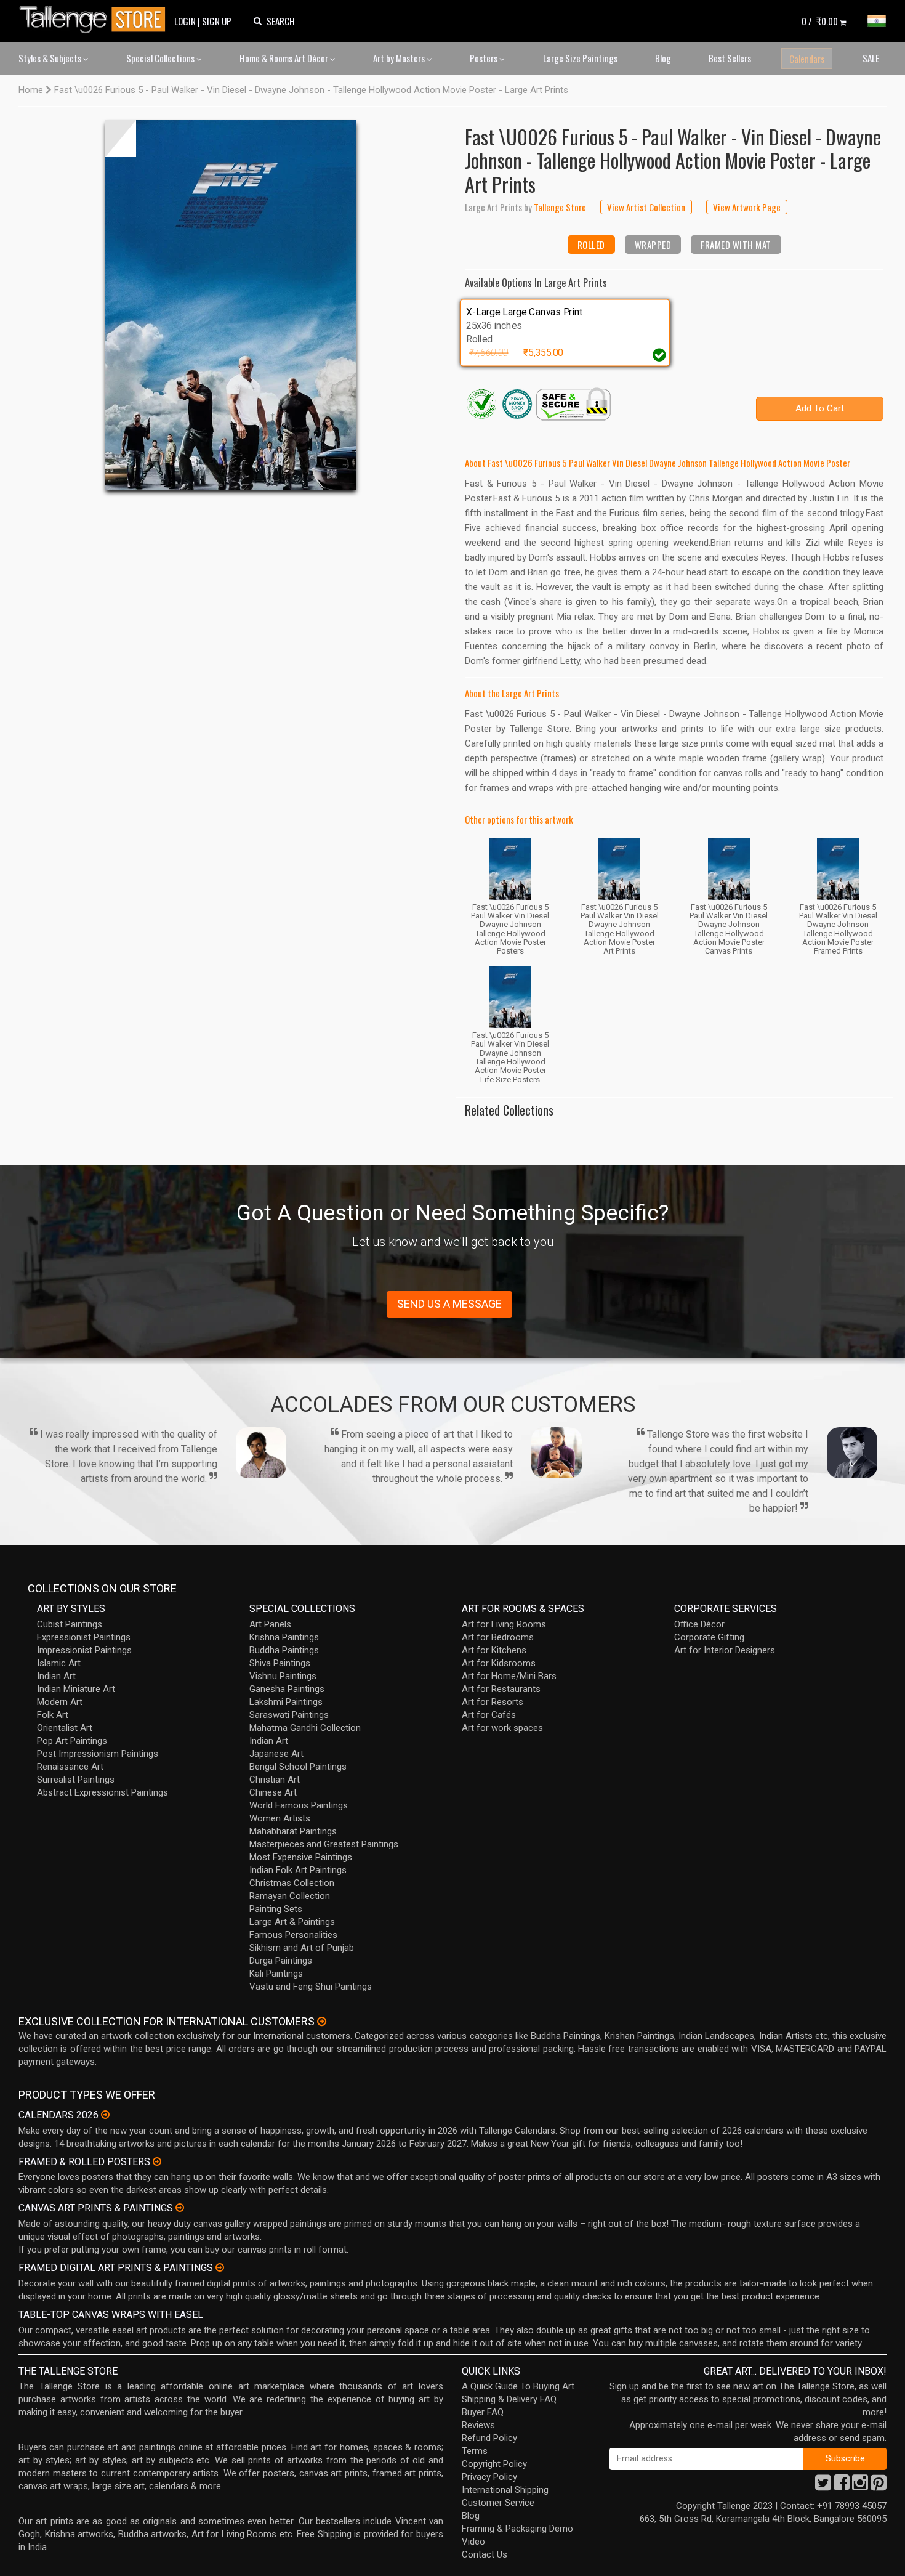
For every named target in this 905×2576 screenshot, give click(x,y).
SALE (871, 58)
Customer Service (498, 2503)
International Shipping (505, 2490)
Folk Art (53, 1715)
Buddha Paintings (284, 1650)
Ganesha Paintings (287, 1689)
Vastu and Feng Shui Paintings (311, 1987)
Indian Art (56, 1676)
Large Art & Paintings (292, 1922)
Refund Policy (489, 2438)
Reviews (478, 2425)
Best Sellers (730, 58)
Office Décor (699, 1624)
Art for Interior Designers (725, 1650)
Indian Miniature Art (76, 1689)
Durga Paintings (281, 1961)
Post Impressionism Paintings (98, 1754)
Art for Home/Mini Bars (509, 1676)
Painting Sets (276, 1909)
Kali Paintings (276, 1974)
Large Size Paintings (580, 58)
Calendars (807, 59)
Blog (663, 58)
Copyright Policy (494, 2464)
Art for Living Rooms (504, 1624)
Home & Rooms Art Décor (285, 58)
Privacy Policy (489, 2477)
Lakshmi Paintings (286, 1702)
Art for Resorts (493, 1702)
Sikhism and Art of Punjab (302, 1948)
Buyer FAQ (483, 2412)
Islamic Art (59, 1663)
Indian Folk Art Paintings (298, 1870)
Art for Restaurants (501, 1689)
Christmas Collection (292, 1883)
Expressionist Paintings (84, 1637)
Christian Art (275, 1780)
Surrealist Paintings (76, 1780)
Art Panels (270, 1624)
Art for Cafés (489, 1715)
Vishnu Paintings (283, 1676)
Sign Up (217, 21)
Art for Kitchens (494, 1650)
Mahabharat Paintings (293, 1831)
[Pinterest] (879, 2486)
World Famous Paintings (299, 1805)
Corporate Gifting (709, 1637)
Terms (475, 2451)
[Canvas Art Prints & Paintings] (180, 2208)
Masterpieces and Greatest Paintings (324, 1844)
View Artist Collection (646, 207)
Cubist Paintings (70, 1624)
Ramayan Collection (290, 1896)
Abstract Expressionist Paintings (103, 1792)
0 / (820, 21)
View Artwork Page (747, 207)
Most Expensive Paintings (301, 1857)
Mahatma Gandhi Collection (305, 1728)
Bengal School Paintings (298, 1767)
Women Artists (280, 1818)
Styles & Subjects (51, 58)
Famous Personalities (293, 1935)
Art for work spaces (502, 1728)
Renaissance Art (70, 1767)
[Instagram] (860, 2486)
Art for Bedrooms (498, 1637)
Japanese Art (276, 1754)
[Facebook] (842, 2486)
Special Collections (161, 58)
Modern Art (60, 1702)
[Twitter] (823, 2486)
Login (185, 21)
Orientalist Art (65, 1728)
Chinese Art (273, 1792)
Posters (485, 58)
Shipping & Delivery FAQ (509, 2399)
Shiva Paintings (280, 1663)
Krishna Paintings (284, 1637)
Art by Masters (400, 58)
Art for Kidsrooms (499, 1663)
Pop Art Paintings (72, 1741)
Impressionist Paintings (84, 1650)
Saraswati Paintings (289, 1715)
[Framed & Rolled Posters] (157, 2161)
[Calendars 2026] (105, 2115)
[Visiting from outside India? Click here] (322, 2022)
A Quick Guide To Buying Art (518, 2386)
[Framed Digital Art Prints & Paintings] (220, 2267)
